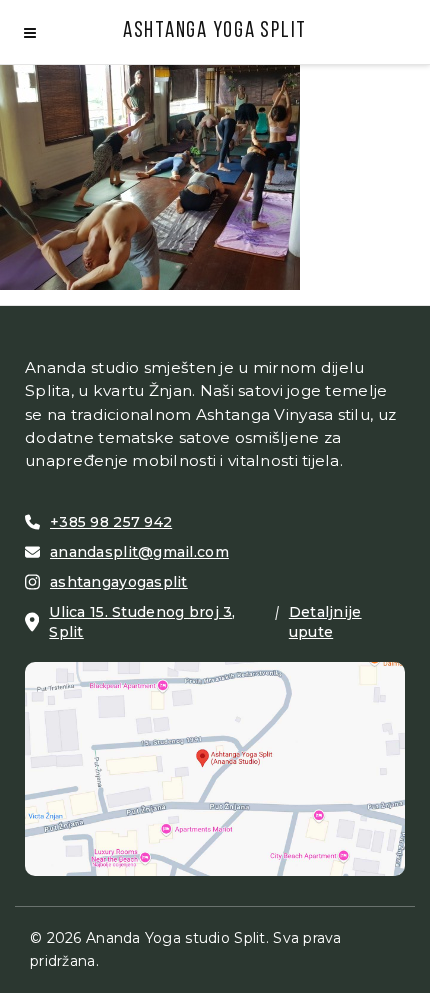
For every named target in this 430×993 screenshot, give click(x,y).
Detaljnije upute (325, 622)
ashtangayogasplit (119, 582)
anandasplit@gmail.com (139, 552)
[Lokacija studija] (215, 767)
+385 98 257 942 (111, 522)
